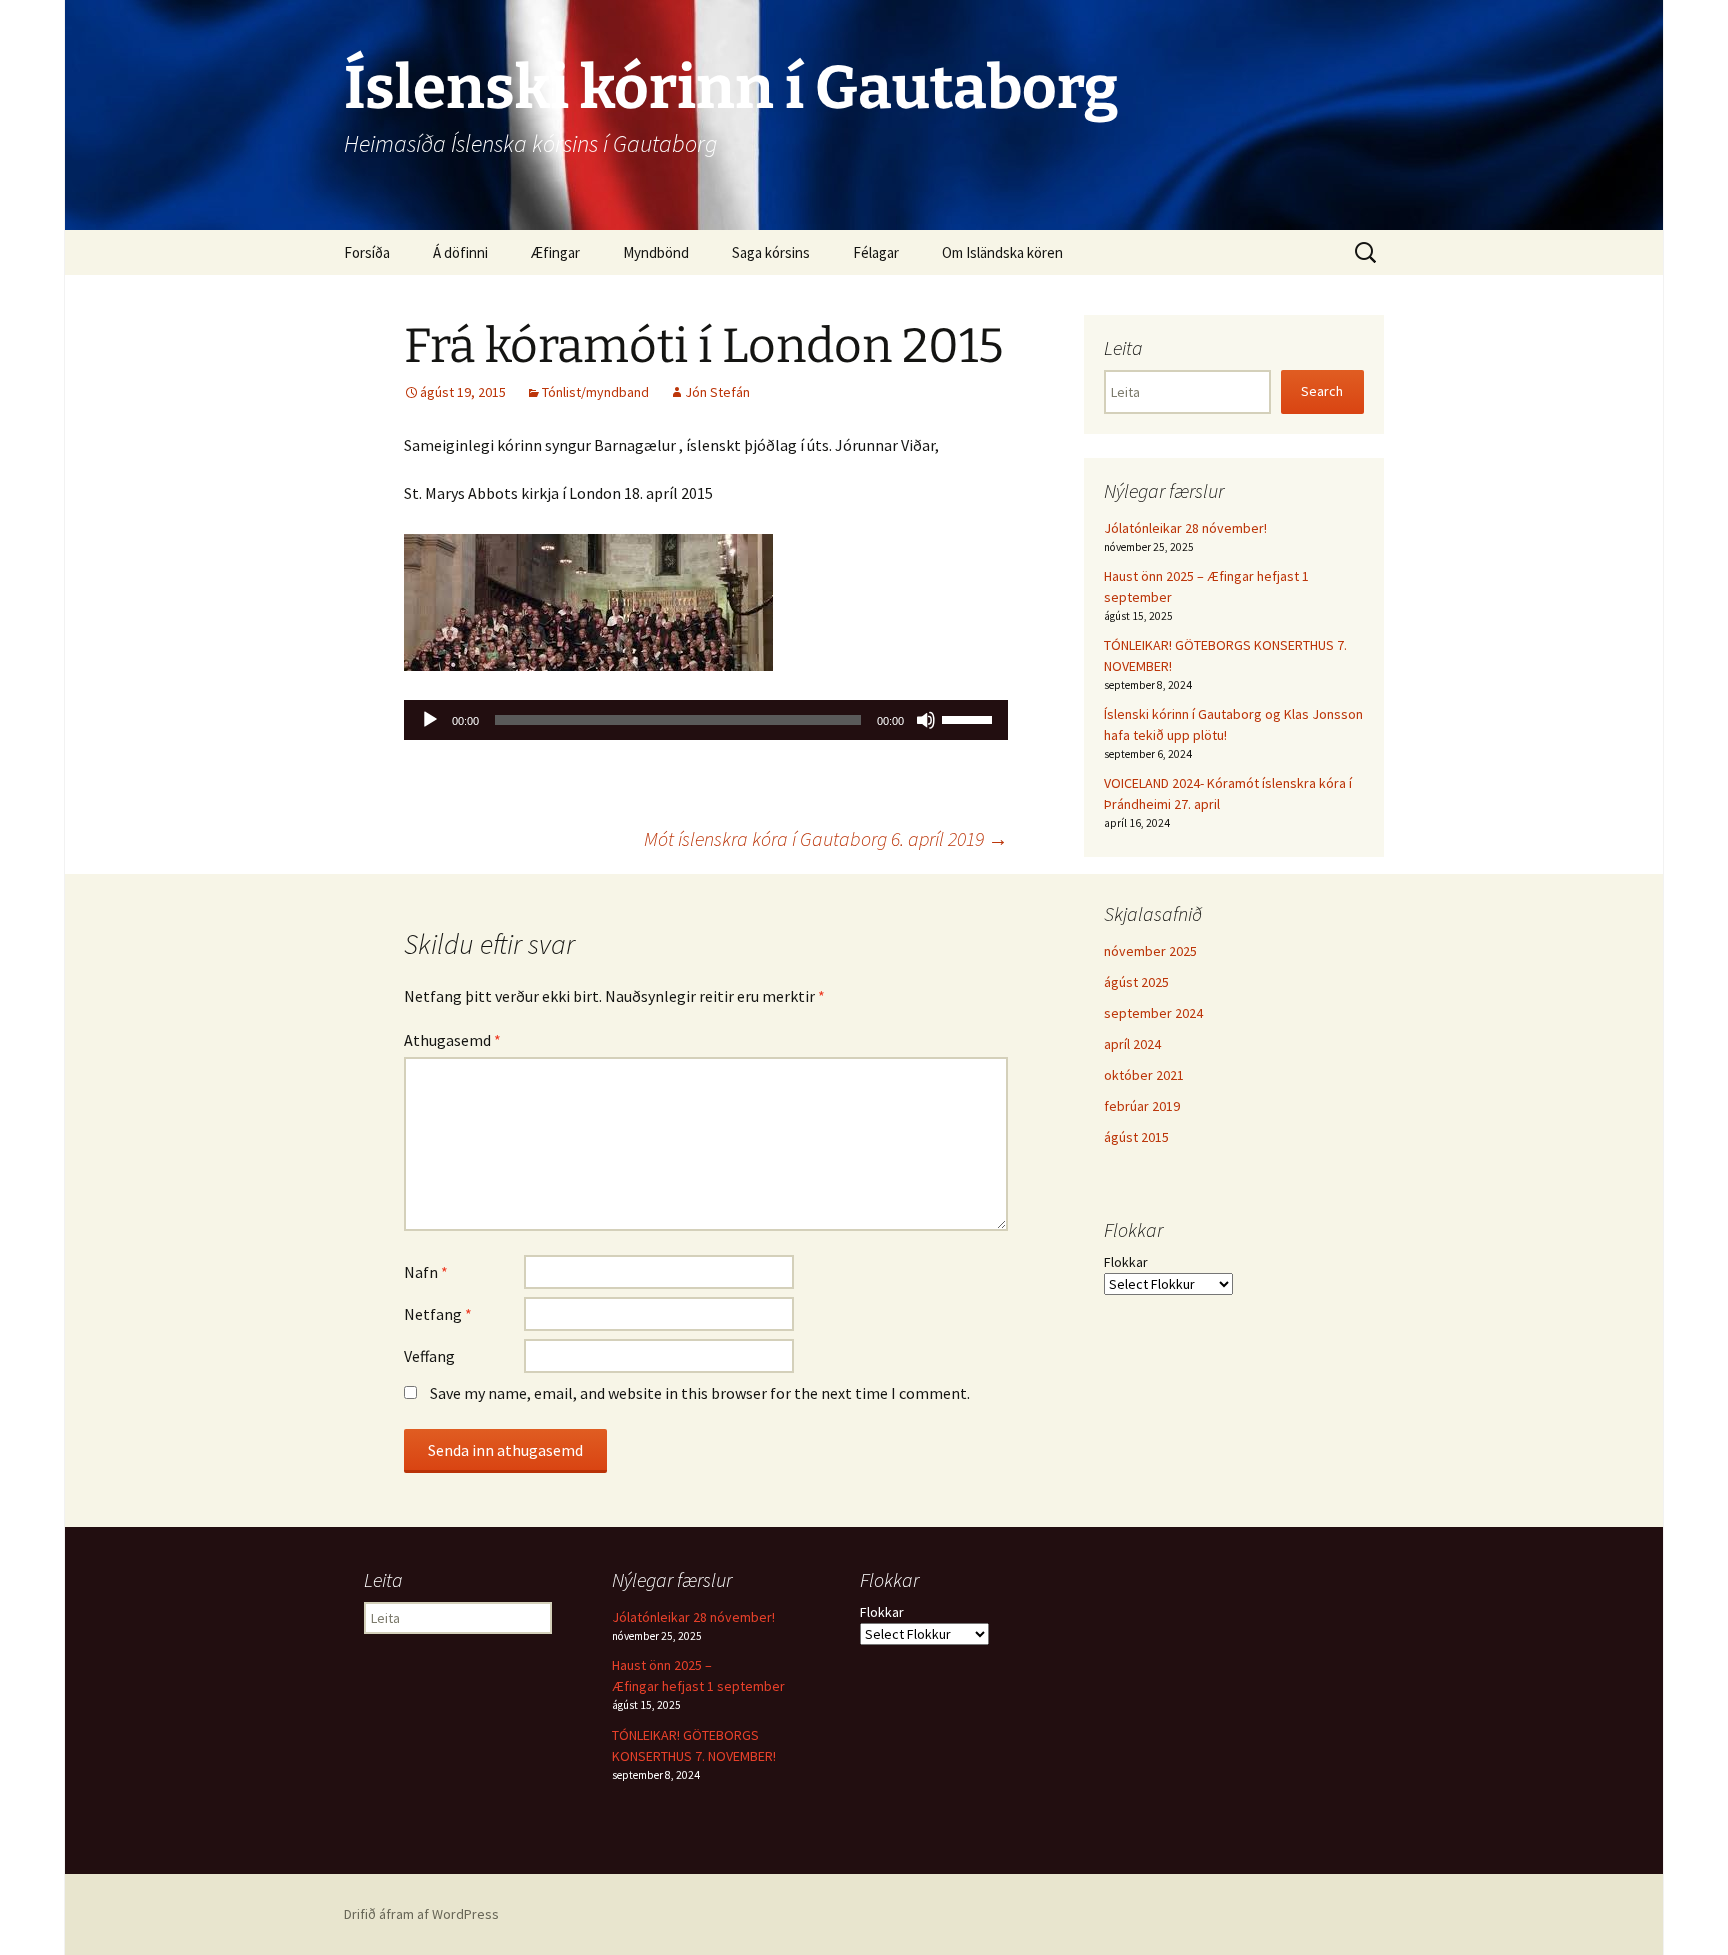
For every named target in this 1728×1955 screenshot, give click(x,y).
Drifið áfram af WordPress (421, 1914)
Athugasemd (452, 1040)
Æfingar (555, 252)
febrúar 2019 (1142, 1106)
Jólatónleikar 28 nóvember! (1185, 528)
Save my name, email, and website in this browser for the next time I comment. (700, 1393)
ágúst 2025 (1136, 982)
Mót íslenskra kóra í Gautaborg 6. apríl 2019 (826, 838)
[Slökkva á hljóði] (926, 720)
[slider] (970, 718)
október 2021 (1144, 1075)
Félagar (876, 252)
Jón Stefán (717, 392)
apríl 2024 (1132, 1044)
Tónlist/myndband (595, 392)
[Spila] (430, 720)
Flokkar (1126, 1262)
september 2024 (1153, 1013)
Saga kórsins (771, 252)
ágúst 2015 (1136, 1137)
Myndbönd (656, 252)
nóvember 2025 (1150, 951)
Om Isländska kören (1002, 252)
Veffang (429, 1356)
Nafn (426, 1272)
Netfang (438, 1314)
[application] (706, 720)
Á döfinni (460, 252)
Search (1322, 391)
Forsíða (367, 252)
